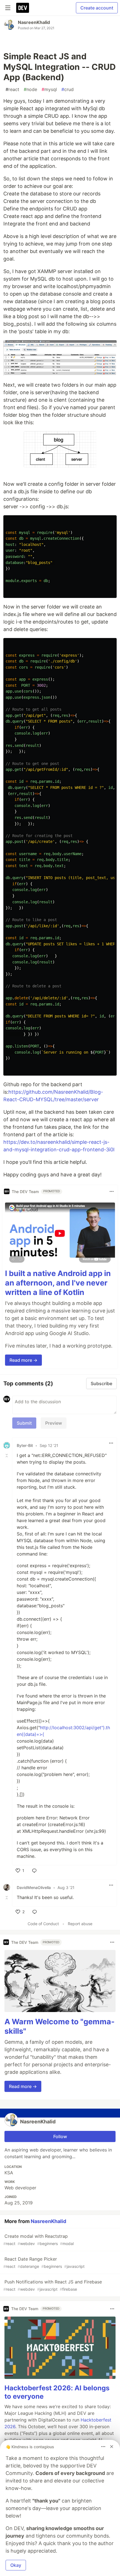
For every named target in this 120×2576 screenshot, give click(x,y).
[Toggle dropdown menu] (112, 1191)
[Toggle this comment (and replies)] (7, 1455)
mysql (49, 89)
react (12, 89)
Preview (54, 1423)
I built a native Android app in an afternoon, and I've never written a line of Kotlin (58, 1283)
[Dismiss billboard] (112, 2447)
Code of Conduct (43, 1924)
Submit (24, 1423)
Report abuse (80, 1924)
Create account (97, 8)
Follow (60, 2136)
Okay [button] (16, 2565)
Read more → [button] (23, 1360)
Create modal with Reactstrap (39, 2240)
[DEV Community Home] (23, 8)
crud (68, 89)
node (30, 89)
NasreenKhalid (34, 22)
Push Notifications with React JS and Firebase (53, 2285)
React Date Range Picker (44, 2262)
